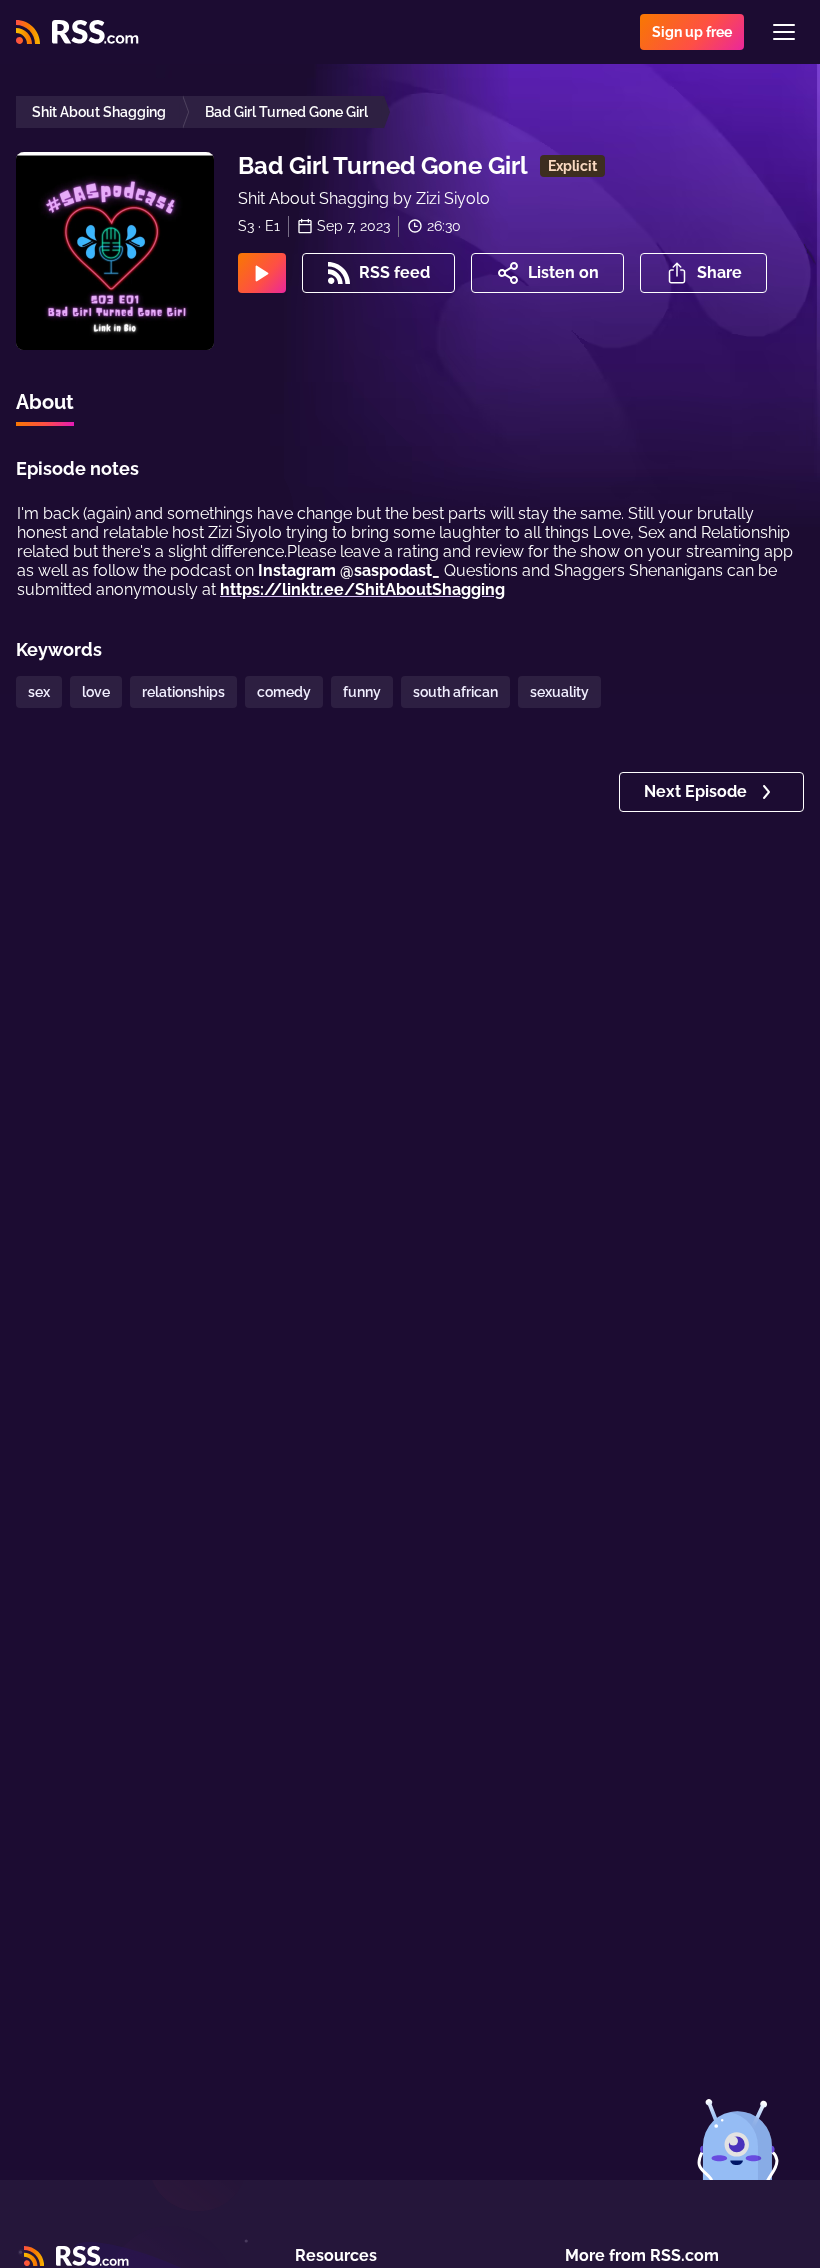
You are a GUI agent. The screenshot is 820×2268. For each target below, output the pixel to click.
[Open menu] (784, 32)
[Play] (262, 273)
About (45, 402)
